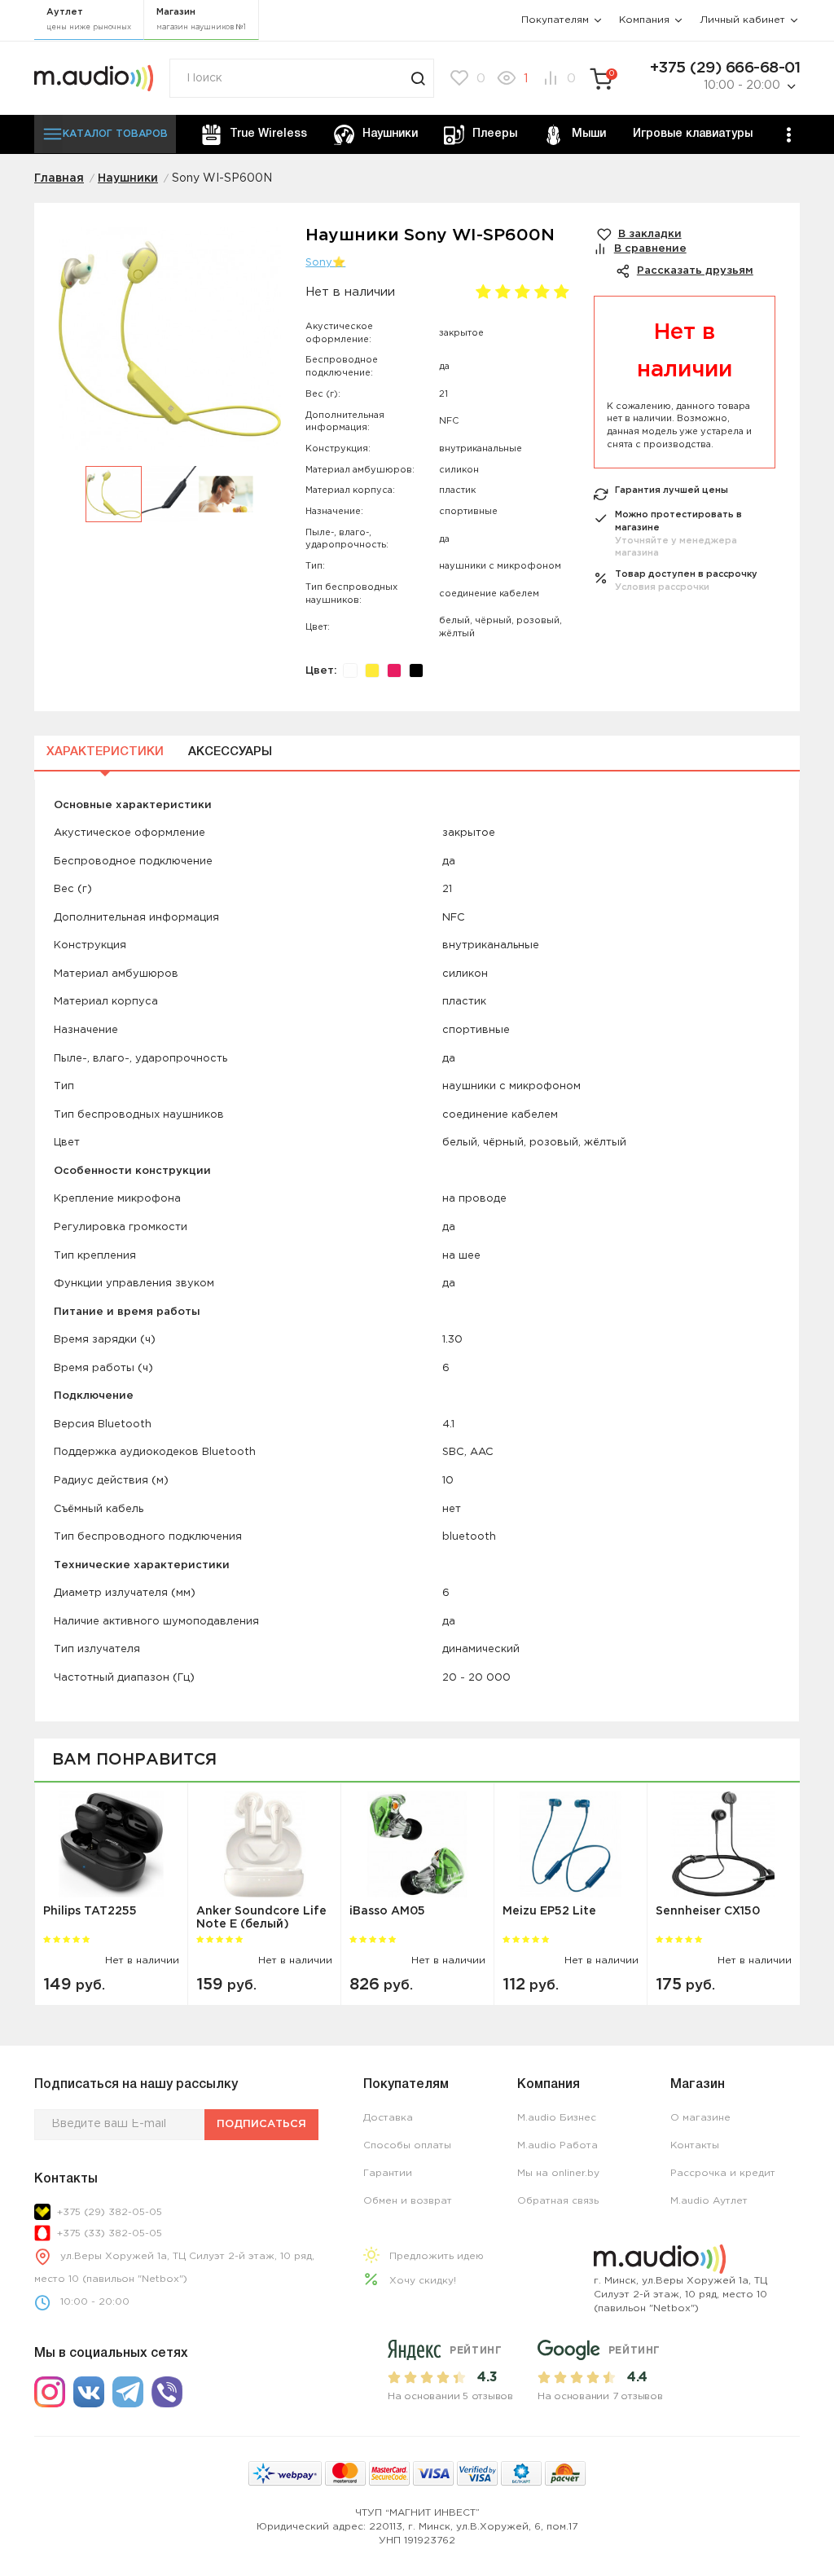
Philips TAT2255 (90, 1911)
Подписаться (261, 2124)
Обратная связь (558, 2201)
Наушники (390, 134)
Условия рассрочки (662, 587)
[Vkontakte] (89, 2392)
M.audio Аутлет (709, 2201)
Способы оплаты (407, 2145)
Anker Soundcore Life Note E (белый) (261, 1917)
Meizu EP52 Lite (549, 1911)
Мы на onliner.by (558, 2173)
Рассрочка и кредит (723, 2173)
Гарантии (388, 2173)
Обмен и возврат (408, 2201)
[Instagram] (50, 2392)
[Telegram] (128, 2392)
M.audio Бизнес (557, 2118)
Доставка (388, 2118)
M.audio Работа (557, 2145)
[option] (170, 347)
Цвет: (321, 671)
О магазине (700, 2118)
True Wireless (268, 134)
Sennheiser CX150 (708, 1911)
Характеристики (105, 752)
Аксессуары (230, 752)
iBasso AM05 (387, 1911)
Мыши (589, 134)
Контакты (695, 2145)
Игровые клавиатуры (693, 134)
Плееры (495, 134)
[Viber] (167, 2392)
